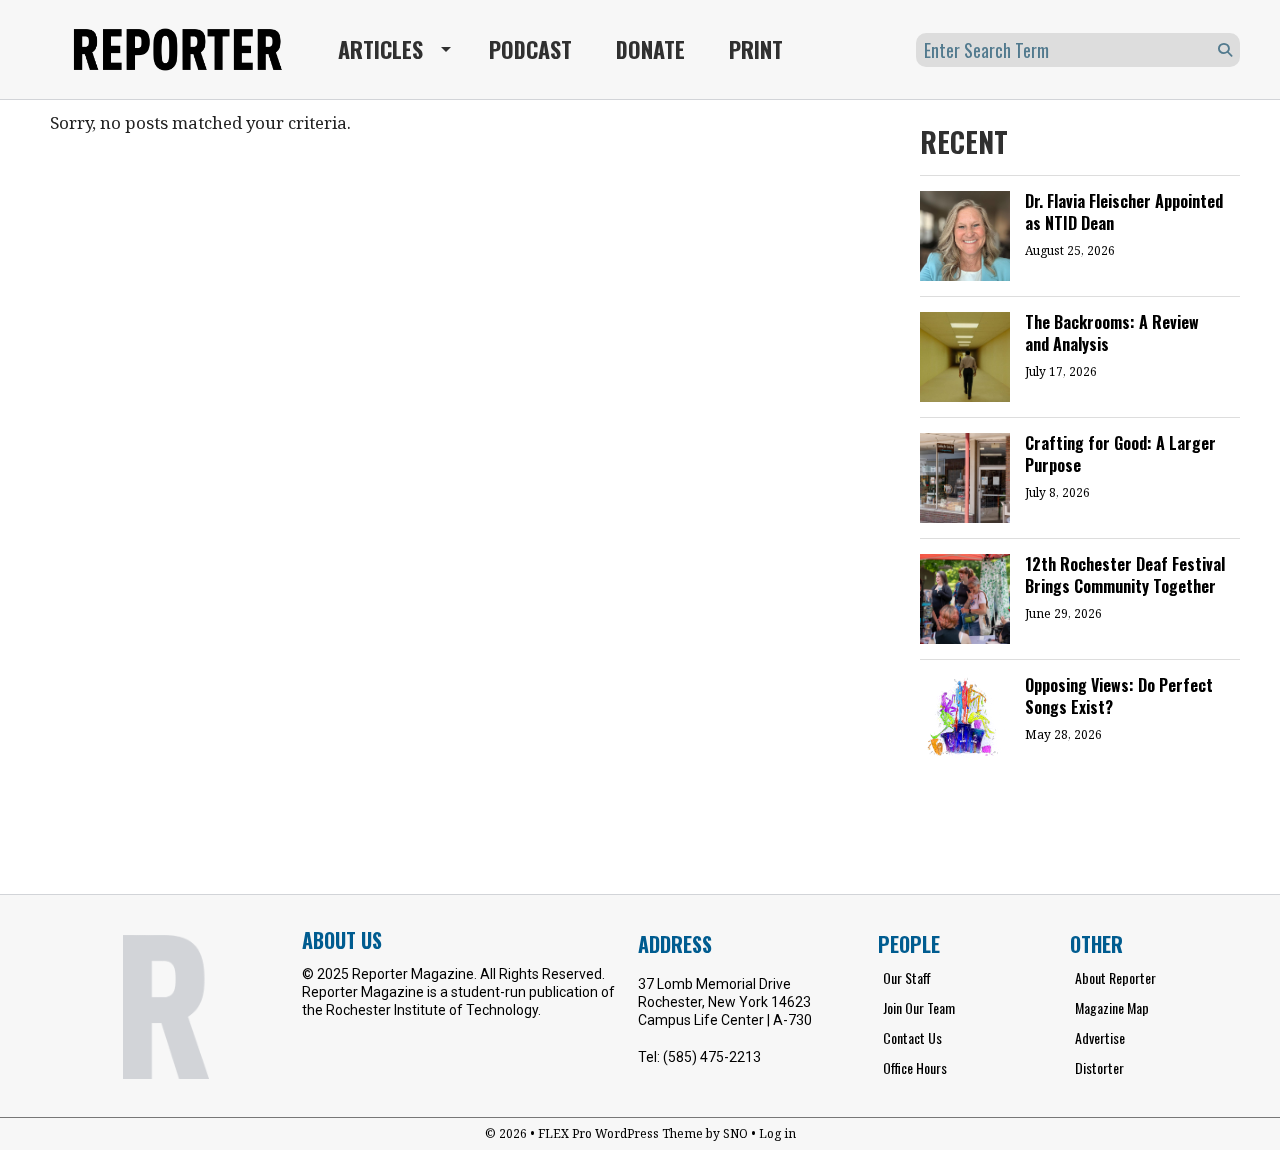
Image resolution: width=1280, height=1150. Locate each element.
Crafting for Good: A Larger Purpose (1120, 454)
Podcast (530, 49)
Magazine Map (1112, 1007)
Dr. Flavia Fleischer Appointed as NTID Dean (1124, 212)
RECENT (964, 141)
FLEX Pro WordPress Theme (620, 1133)
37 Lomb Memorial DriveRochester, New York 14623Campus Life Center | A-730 (725, 1002)
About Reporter (1115, 977)
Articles (380, 49)
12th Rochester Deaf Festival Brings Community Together (1125, 575)
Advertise (1100, 1037)
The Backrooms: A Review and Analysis (1112, 333)
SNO (735, 1133)
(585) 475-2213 (712, 1057)
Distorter (1099, 1067)
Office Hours (915, 1067)
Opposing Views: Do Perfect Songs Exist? (1119, 696)
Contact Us (912, 1037)
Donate (650, 49)
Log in (777, 1133)
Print (756, 49)
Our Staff (907, 977)
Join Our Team (919, 1007)
